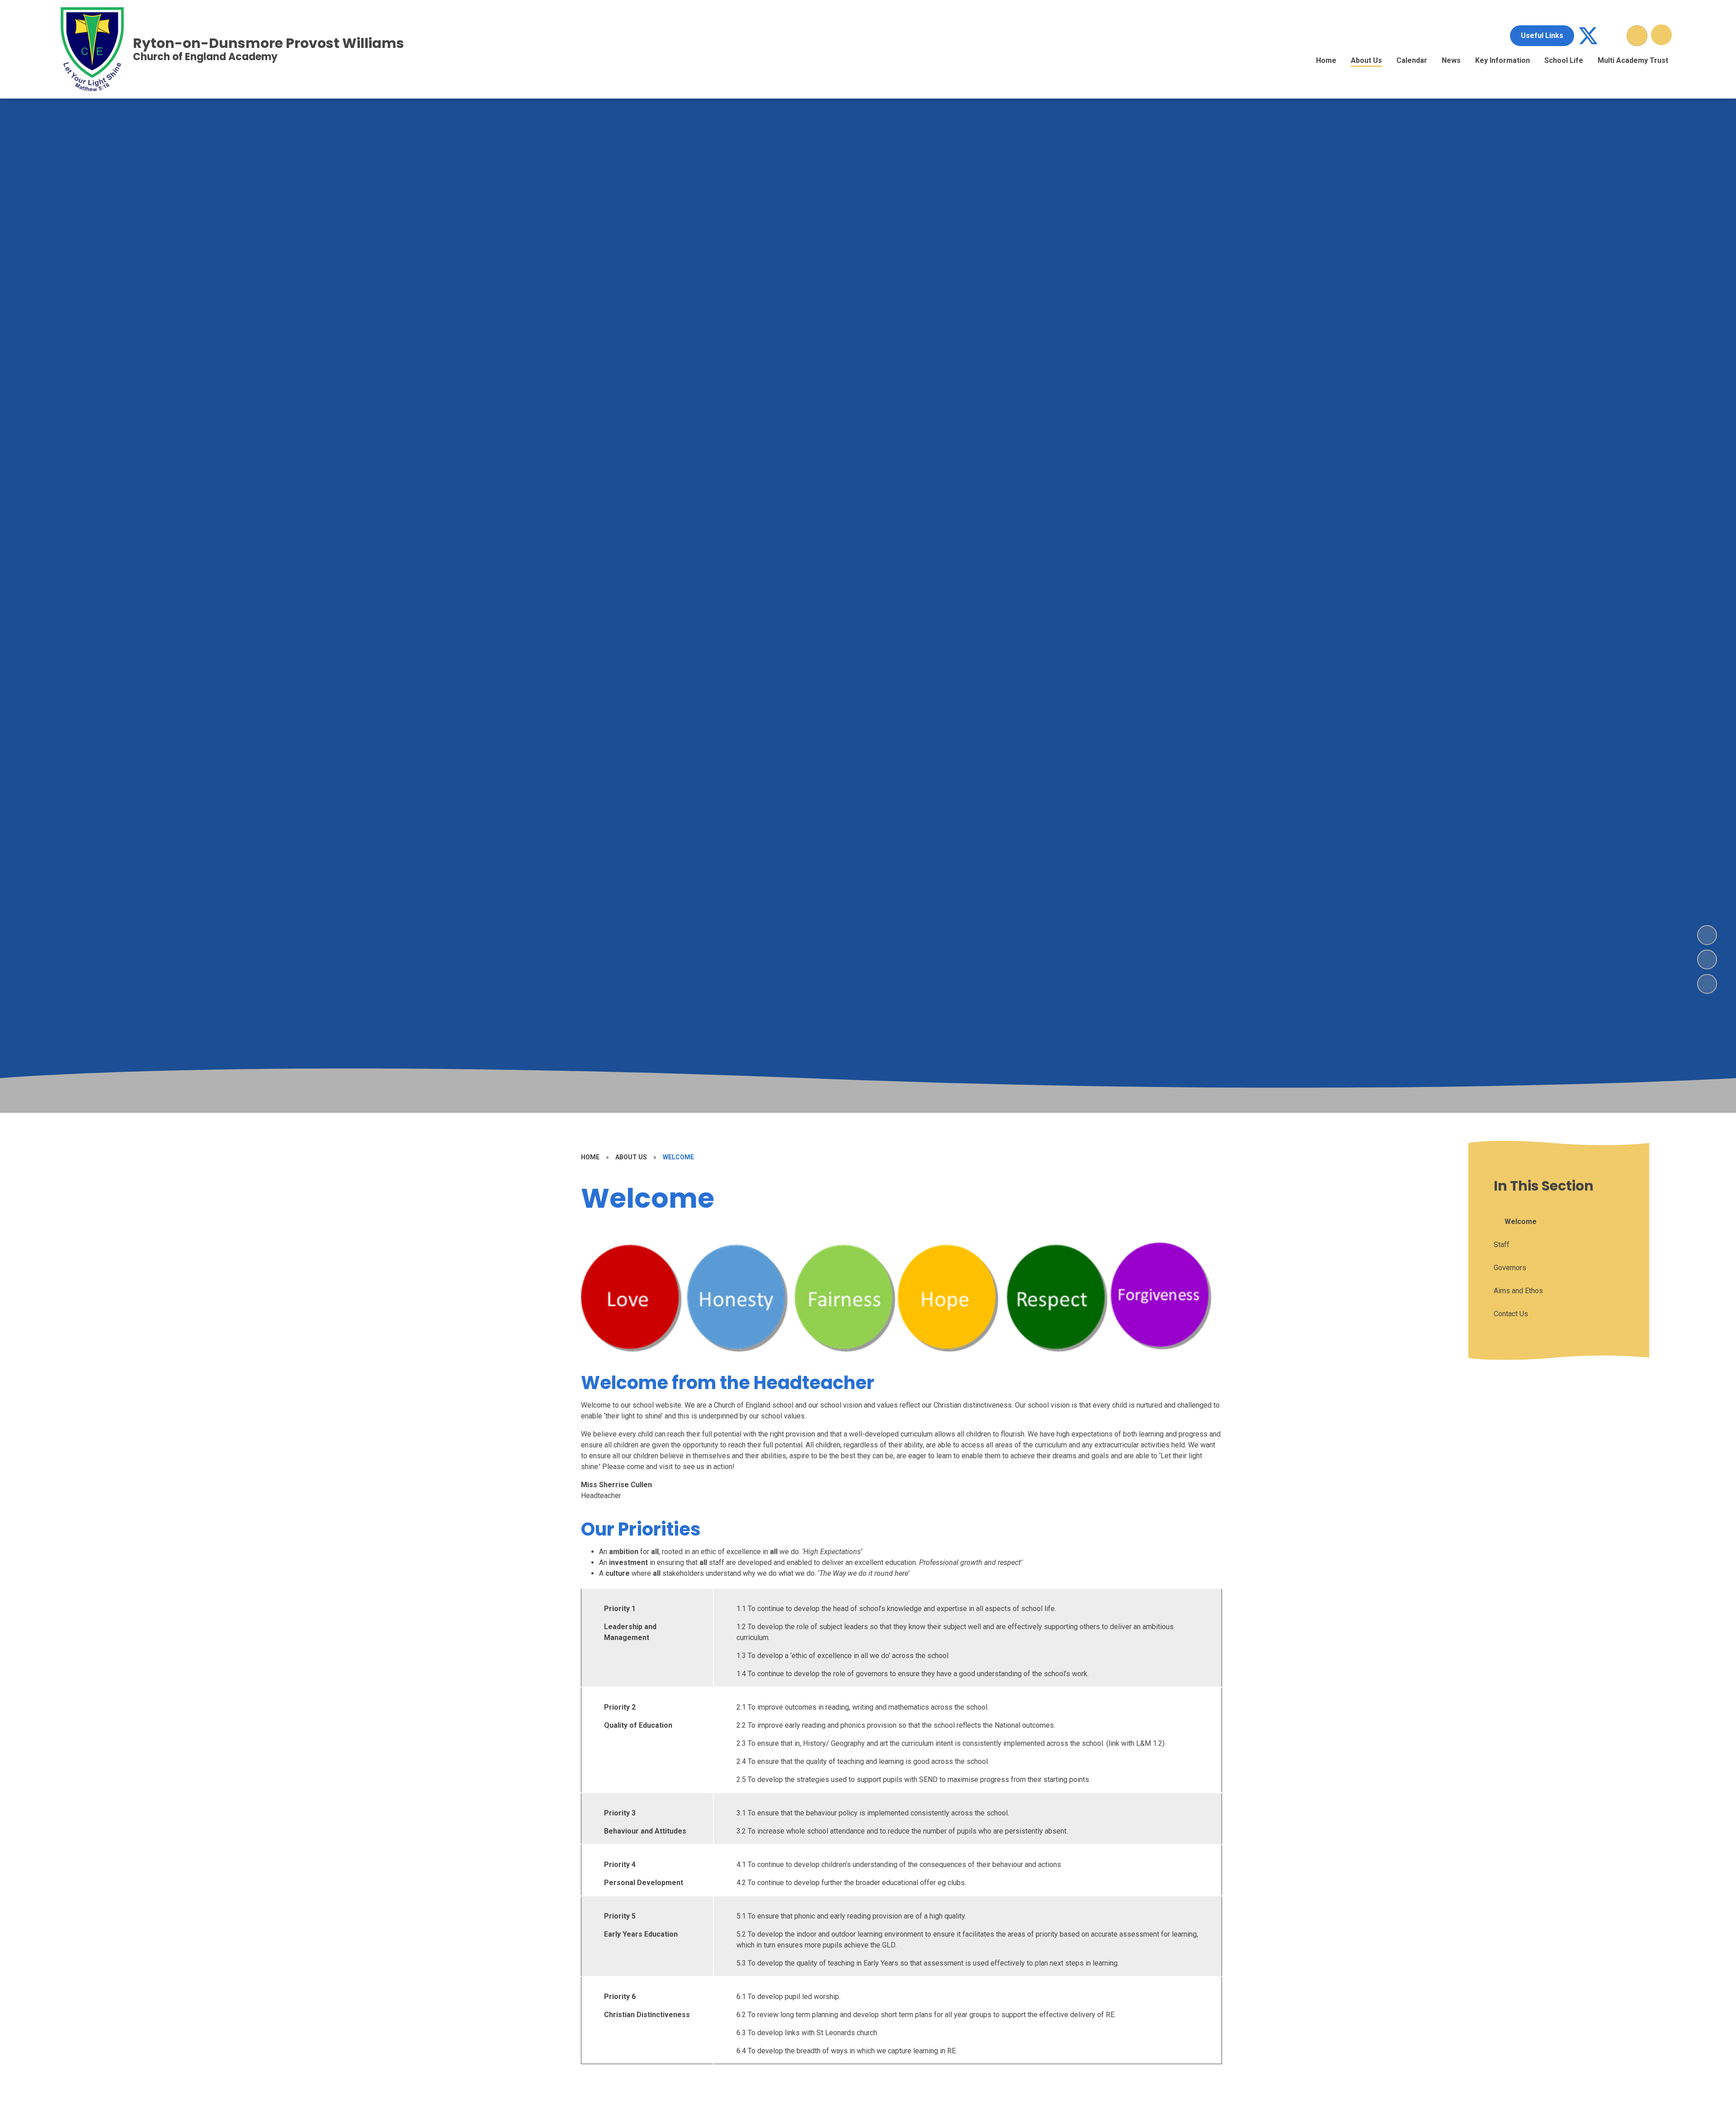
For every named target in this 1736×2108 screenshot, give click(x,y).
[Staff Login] (1613, 36)
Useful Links (1542, 35)
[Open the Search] (1637, 36)
